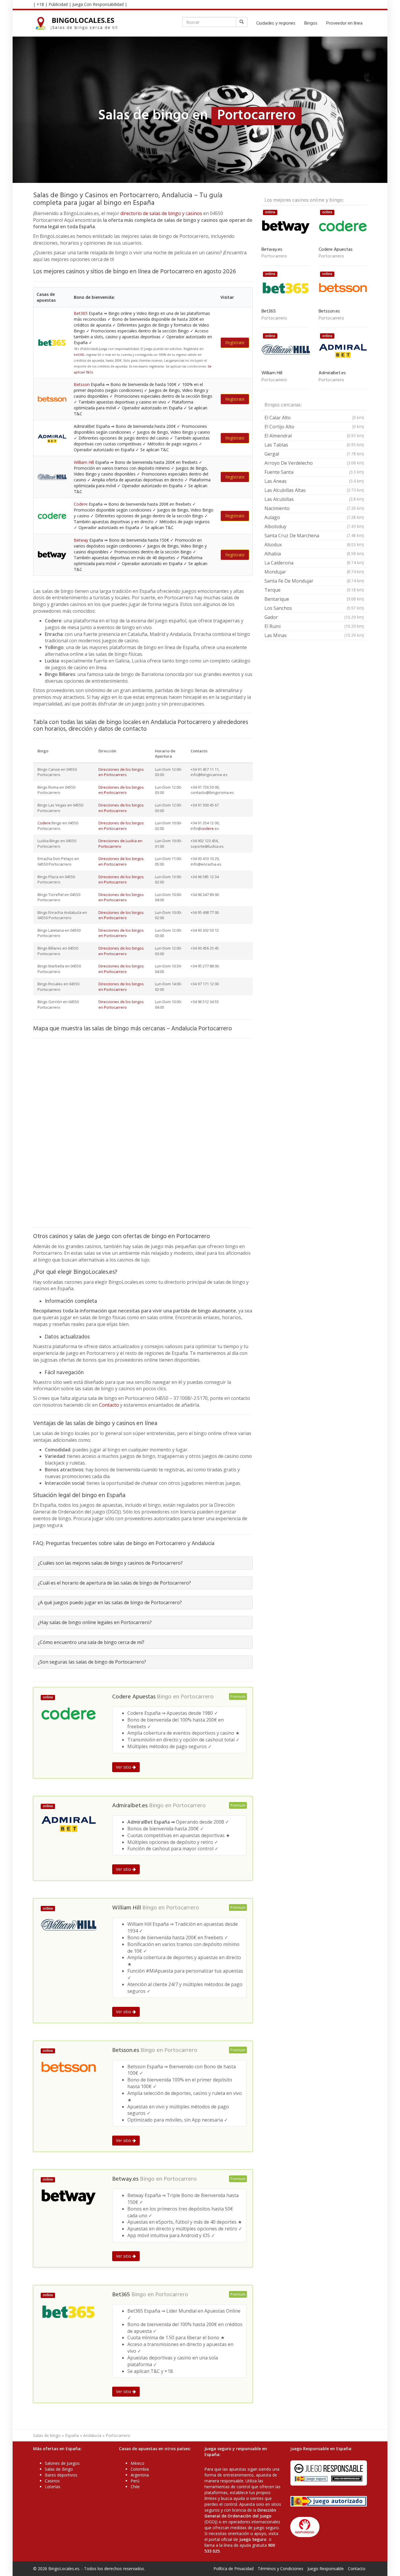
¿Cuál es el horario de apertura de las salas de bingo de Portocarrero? (114, 1583)
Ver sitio (124, 1767)
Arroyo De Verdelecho (314, 463)
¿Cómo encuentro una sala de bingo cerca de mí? (91, 1642)
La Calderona (314, 563)
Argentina (140, 2475)
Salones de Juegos (62, 2463)
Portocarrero (197, 1697)
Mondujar (314, 572)
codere (207, 828)
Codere (81, 504)
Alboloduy (314, 526)
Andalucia (92, 2435)
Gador (314, 617)
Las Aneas (314, 481)
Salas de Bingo (59, 2469)
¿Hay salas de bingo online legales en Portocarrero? (95, 1622)
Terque (314, 590)
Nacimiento (314, 508)
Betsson (82, 384)
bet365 (79, 355)
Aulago (314, 517)
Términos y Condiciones (281, 2569)
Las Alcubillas (314, 499)
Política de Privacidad (234, 2569)
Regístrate (235, 343)
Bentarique (314, 599)
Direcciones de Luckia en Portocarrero (120, 843)
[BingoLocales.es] (80, 23)
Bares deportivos (61, 2475)
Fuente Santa (314, 472)
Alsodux (314, 545)
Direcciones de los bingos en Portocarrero (121, 772)
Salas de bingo (47, 2435)
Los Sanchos (314, 608)
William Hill (84, 462)
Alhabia (314, 554)
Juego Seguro (253, 2539)
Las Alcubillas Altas (314, 490)
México (137, 2463)
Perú (135, 2481)
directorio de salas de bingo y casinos (161, 213)
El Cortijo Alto (314, 427)
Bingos (311, 23)
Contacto (109, 1405)
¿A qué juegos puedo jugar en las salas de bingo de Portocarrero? (110, 1602)
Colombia (140, 2469)
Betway (81, 540)
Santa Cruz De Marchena (314, 536)
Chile (135, 2487)
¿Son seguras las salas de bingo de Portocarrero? (92, 1662)
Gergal (314, 454)
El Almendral (314, 436)
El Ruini (314, 626)
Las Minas (314, 635)
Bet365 (81, 313)
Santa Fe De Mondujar (314, 581)
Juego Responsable (326, 2569)
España (72, 2435)
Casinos (52, 2481)
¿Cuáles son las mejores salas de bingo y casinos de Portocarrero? (110, 1563)
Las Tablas (314, 445)
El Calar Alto (314, 418)
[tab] (143, 1563)
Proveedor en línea (344, 23)
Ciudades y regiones (276, 23)
